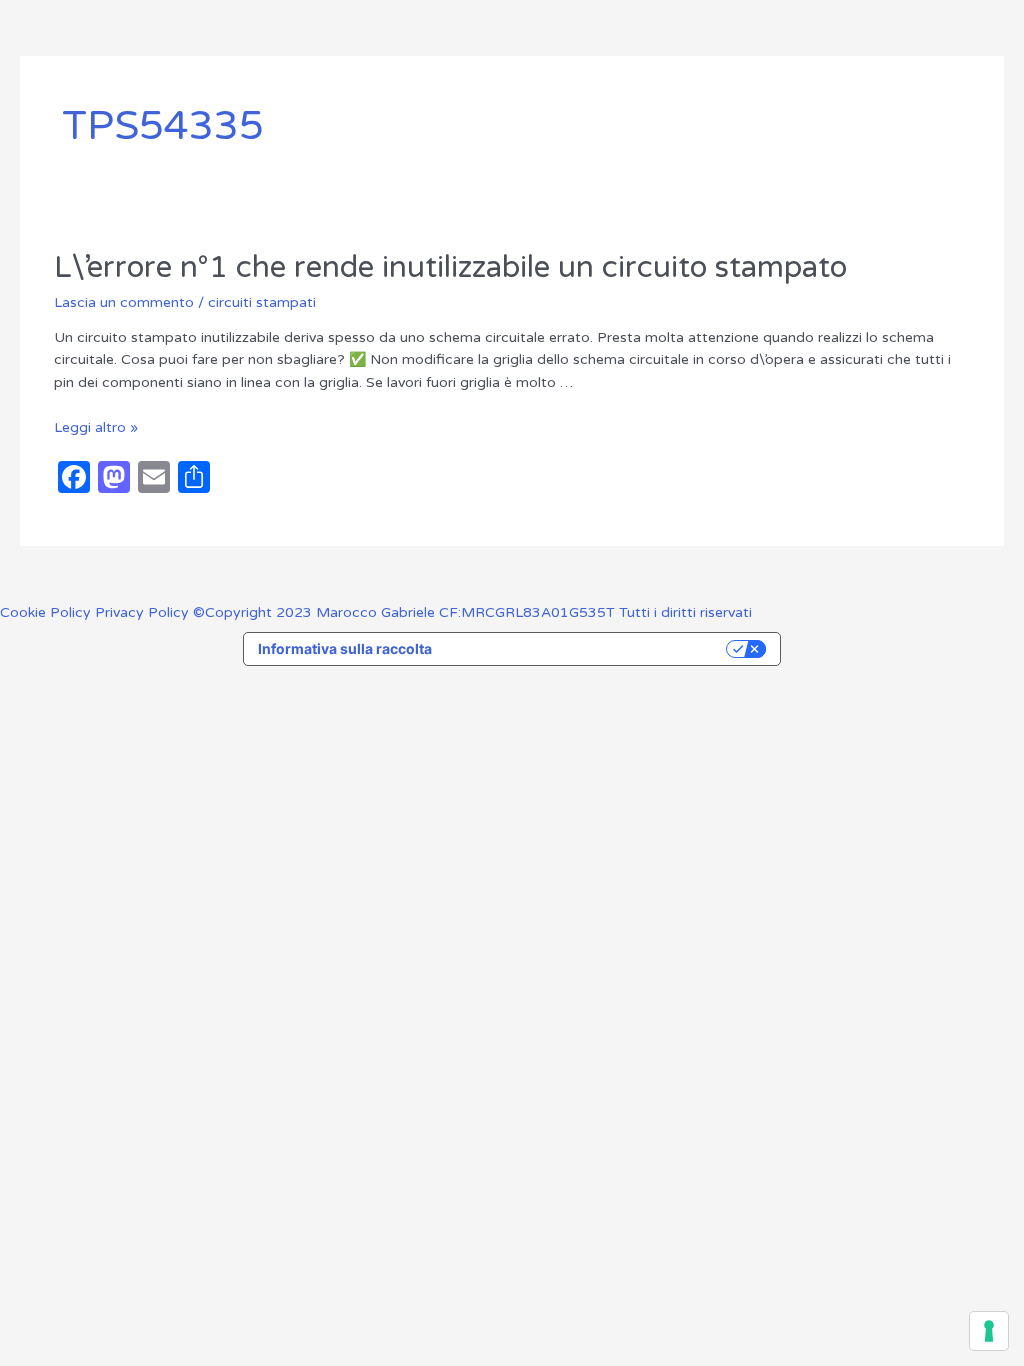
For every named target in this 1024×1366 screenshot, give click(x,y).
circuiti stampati (262, 302)
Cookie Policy (47, 612)
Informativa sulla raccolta (345, 648)
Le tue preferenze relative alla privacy (588, 648)
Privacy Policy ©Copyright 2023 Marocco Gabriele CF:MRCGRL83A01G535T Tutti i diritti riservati (423, 612)
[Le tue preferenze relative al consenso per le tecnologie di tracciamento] (989, 1331)
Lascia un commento (124, 302)
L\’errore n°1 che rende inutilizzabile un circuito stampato (450, 267)
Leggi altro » (96, 427)
